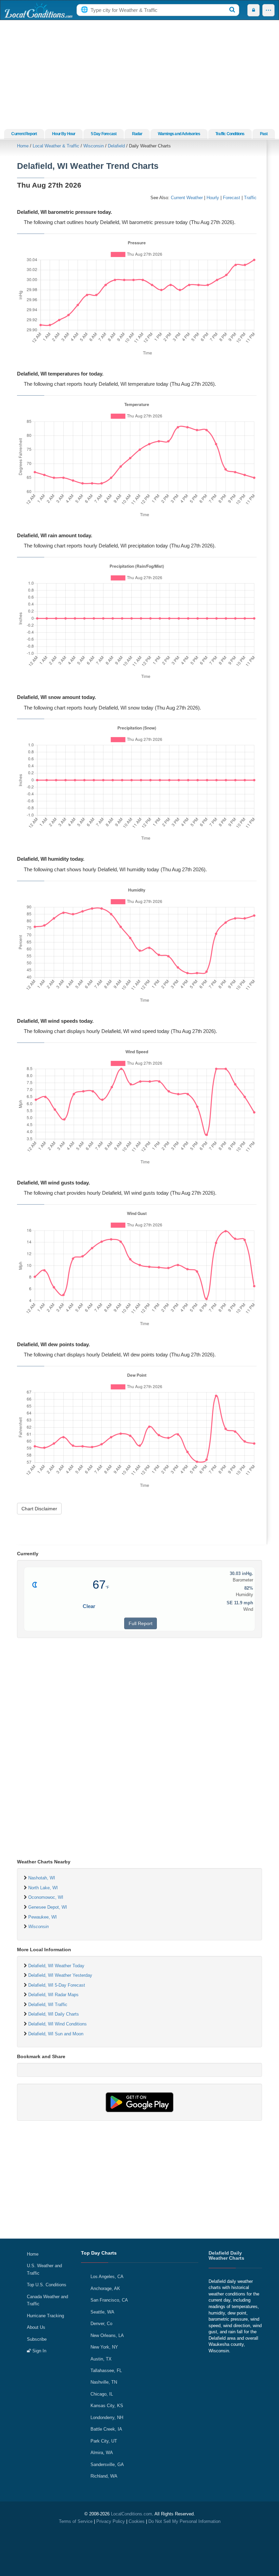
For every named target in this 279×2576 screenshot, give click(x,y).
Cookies (137, 2521)
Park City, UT (104, 2441)
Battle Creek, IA (106, 2429)
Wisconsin (94, 146)
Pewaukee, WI (43, 1917)
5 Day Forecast (104, 134)
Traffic (250, 198)
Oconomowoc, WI (46, 1897)
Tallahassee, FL (106, 2371)
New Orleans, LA (107, 2335)
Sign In (39, 2351)
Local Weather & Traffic (56, 146)
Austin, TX (101, 2359)
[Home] (38, 10)
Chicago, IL (102, 2394)
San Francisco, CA (109, 2300)
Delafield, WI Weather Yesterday (60, 1975)
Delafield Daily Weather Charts (226, 2255)
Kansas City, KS (107, 2406)
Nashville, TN (104, 2382)
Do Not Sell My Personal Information (184, 2521)
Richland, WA (104, 2476)
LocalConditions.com (132, 2514)
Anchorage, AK (105, 2288)
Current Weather (187, 198)
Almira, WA (102, 2453)
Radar (137, 134)
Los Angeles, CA (107, 2277)
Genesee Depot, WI (48, 1907)
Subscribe (37, 2339)
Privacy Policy (111, 2521)
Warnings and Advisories (179, 134)
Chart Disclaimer (39, 1509)
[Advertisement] (139, 75)
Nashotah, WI (42, 1878)
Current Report (24, 134)
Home (23, 146)
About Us (36, 2327)
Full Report (141, 1623)
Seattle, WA (102, 2312)
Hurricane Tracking (45, 2316)
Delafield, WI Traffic (48, 2005)
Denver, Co (101, 2324)
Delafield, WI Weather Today (56, 1966)
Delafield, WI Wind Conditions (58, 2024)
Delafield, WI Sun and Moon (56, 2034)
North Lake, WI (43, 1888)
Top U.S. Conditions (47, 2285)
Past (264, 134)
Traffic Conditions (230, 134)
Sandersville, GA (107, 2464)
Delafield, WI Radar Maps (53, 1995)
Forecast (232, 198)
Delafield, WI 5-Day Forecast (57, 1985)
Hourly (213, 198)
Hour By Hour (64, 134)
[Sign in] (253, 10)
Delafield (116, 146)
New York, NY (104, 2347)
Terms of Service (76, 2521)
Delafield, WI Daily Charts (54, 2014)
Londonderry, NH (107, 2418)
